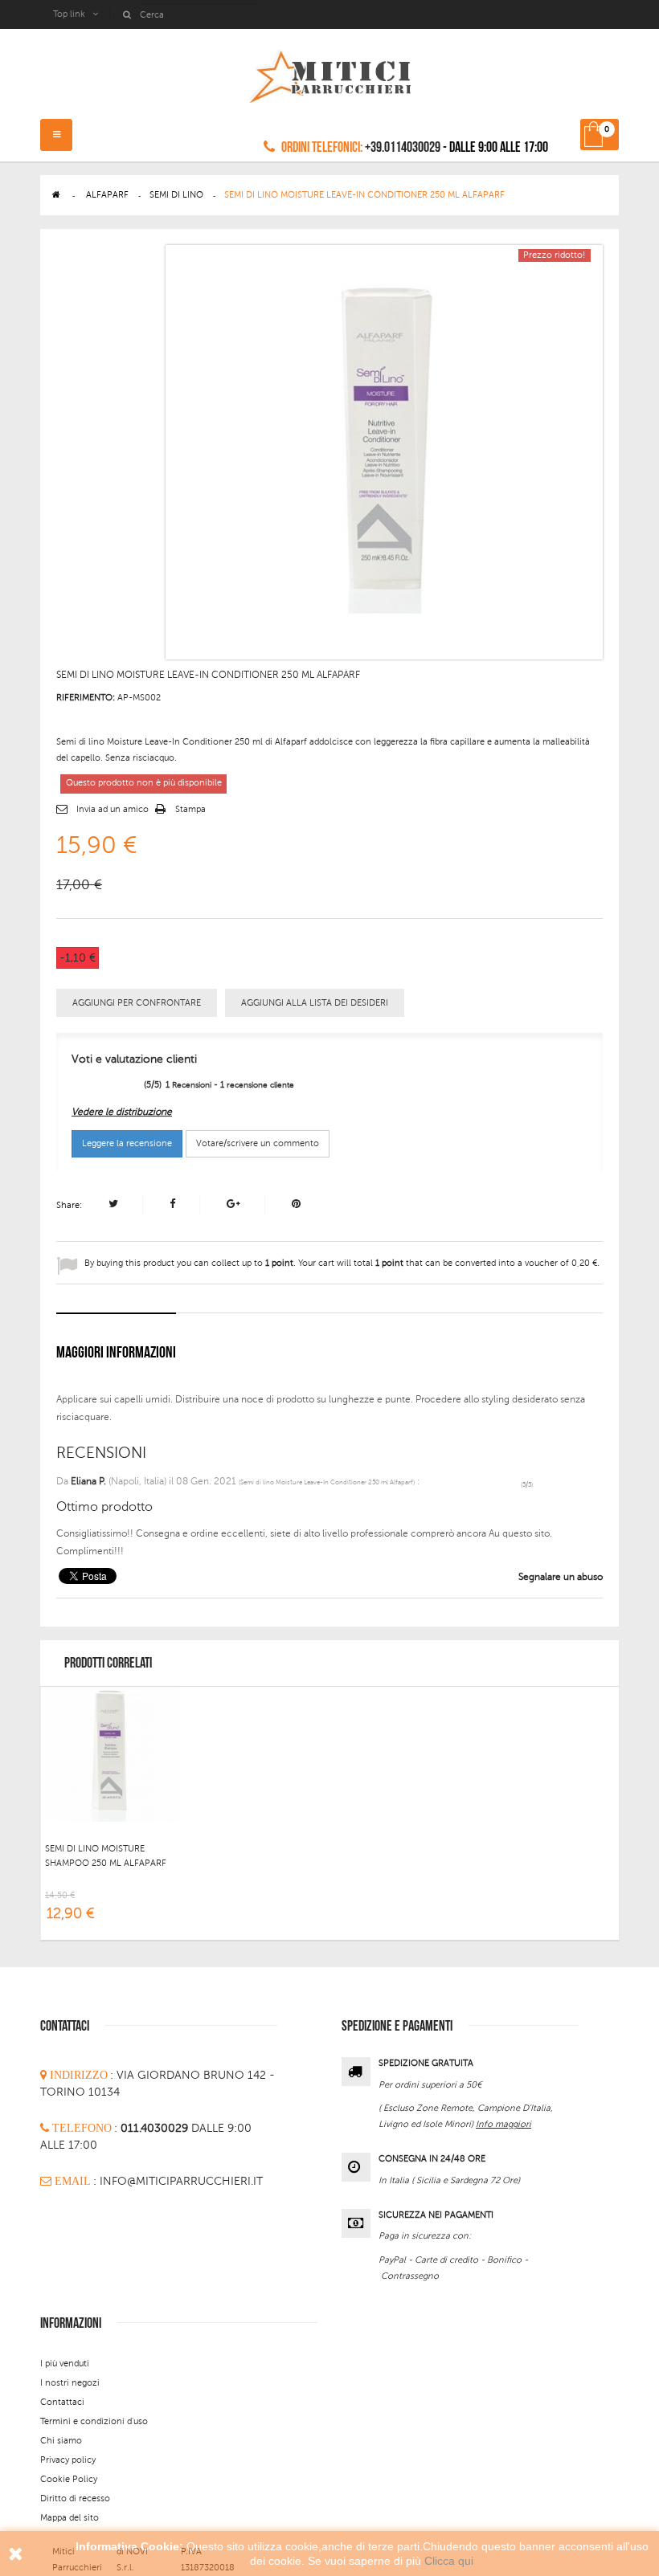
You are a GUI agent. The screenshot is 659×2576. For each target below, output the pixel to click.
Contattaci (62, 2402)
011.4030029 (156, 2128)
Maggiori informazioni (116, 1353)
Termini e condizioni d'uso (94, 2421)
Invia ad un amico (113, 809)
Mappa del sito (70, 2518)
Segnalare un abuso (559, 1577)
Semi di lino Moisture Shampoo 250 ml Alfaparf (106, 1856)
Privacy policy (68, 2460)
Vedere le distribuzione (122, 1112)
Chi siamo (61, 2441)
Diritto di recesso (75, 2498)
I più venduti (65, 2364)
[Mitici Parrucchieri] (330, 73)
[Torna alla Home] (56, 195)
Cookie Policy (69, 2479)
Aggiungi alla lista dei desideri (315, 1003)
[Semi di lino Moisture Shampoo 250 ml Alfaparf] (113, 1753)
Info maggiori (503, 2124)
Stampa (190, 809)
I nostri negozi (70, 2383)
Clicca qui (449, 2561)
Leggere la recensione (127, 1143)
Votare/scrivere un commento (258, 1143)
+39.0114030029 (403, 147)
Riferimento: (86, 698)
